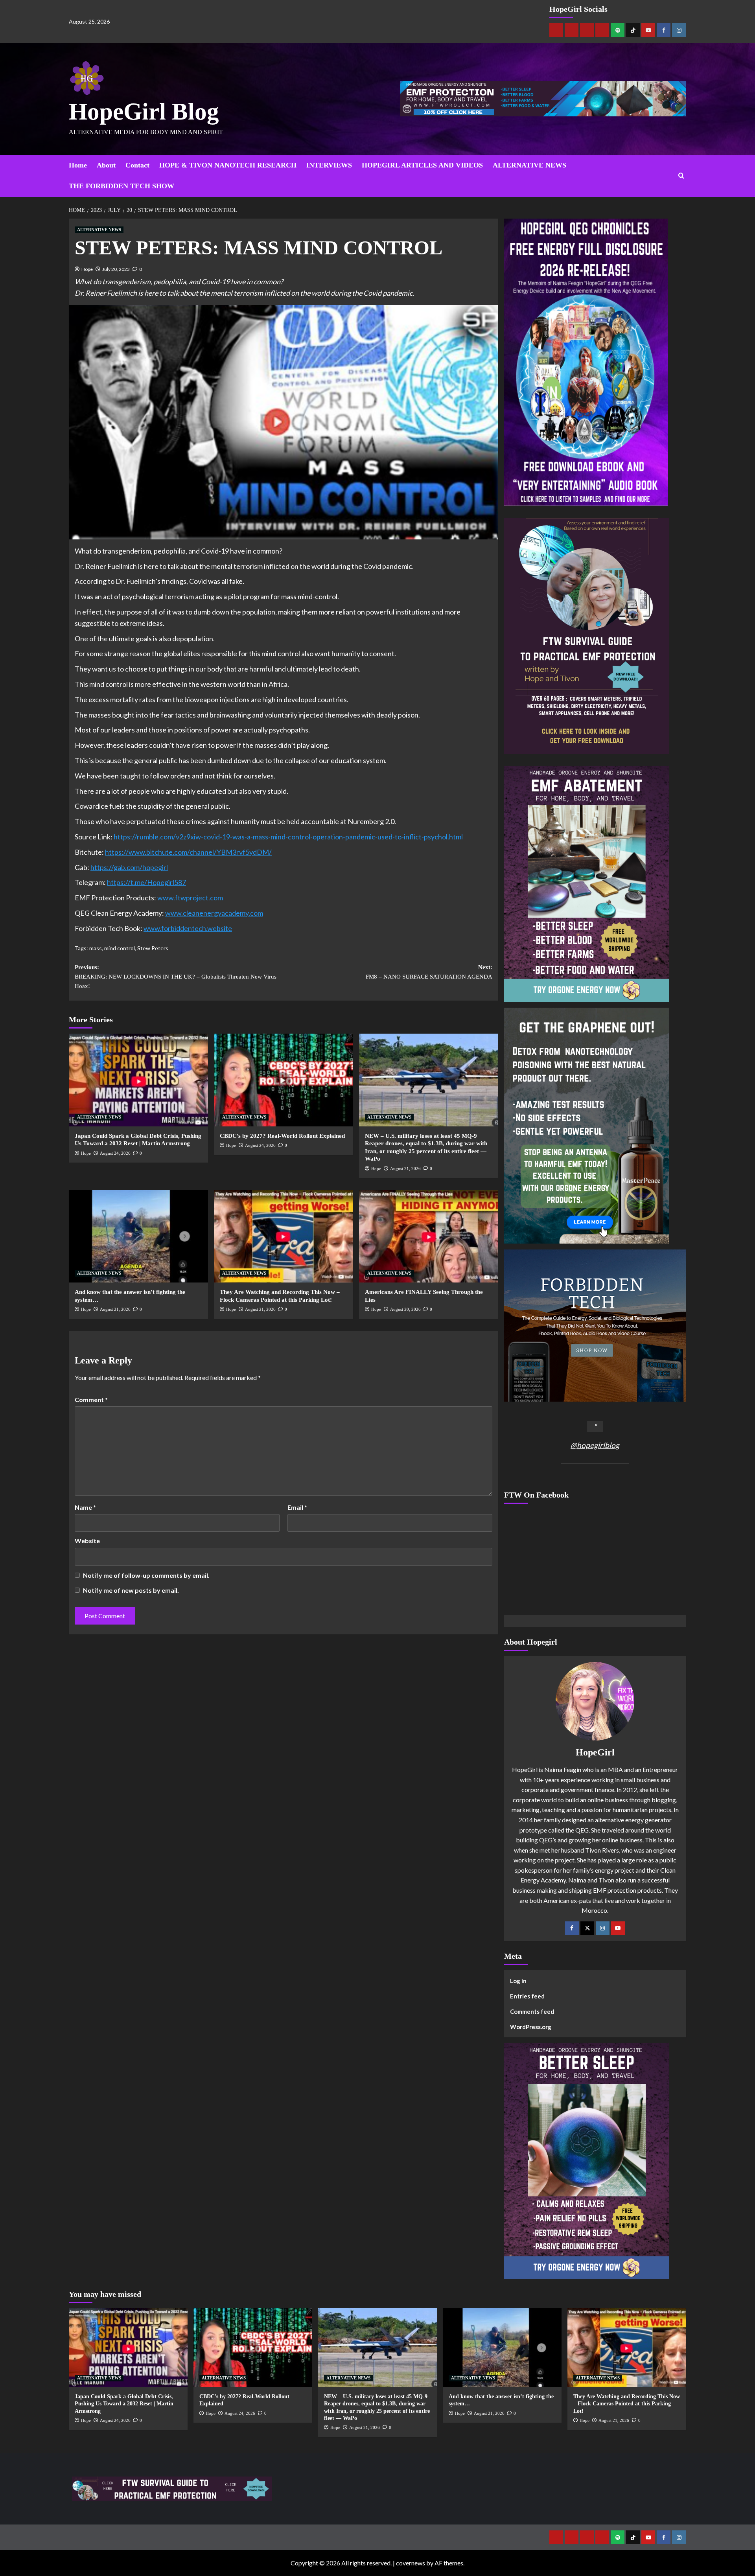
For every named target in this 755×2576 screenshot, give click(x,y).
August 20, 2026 (405, 1309)
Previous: (176, 977)
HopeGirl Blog (144, 111)
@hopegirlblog (595, 1445)
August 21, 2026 (405, 1168)
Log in (518, 1981)
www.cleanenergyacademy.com (214, 913)
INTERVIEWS (329, 165)
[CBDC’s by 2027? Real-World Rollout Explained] (284, 1080)
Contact (137, 165)
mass (96, 948)
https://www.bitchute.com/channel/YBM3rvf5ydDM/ (188, 852)
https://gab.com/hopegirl (129, 867)
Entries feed (527, 1996)
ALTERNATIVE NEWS (529, 165)
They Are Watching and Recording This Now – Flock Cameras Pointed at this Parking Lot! (627, 2404)
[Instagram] (679, 30)
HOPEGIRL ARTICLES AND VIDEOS (422, 165)
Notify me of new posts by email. (131, 1590)
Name (85, 1507)
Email (297, 1507)
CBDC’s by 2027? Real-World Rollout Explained (282, 1136)
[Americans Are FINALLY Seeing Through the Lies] (429, 1236)
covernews (411, 2563)
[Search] (681, 176)
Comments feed (532, 2011)
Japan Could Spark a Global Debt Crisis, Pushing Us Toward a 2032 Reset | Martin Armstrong (124, 2404)
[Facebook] (664, 30)
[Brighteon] (602, 30)
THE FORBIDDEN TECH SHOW (122, 186)
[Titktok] (633, 30)
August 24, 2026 (115, 1153)
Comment (91, 1399)
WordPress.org (531, 2027)
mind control (120, 948)
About (106, 165)
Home (78, 165)
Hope (87, 269)
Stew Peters (153, 948)
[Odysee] (587, 30)
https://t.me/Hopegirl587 (146, 882)
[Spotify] (618, 30)
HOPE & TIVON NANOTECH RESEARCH (228, 165)
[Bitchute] (572, 30)
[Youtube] (648, 30)
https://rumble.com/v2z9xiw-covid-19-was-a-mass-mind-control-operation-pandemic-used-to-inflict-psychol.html (288, 837)
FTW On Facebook (536, 1495)
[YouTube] (618, 1928)
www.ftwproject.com (190, 898)
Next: (429, 972)
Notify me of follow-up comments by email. (146, 1575)
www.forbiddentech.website (188, 928)
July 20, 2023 (116, 269)
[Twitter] (587, 1928)
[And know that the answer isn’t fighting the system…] (138, 1236)
